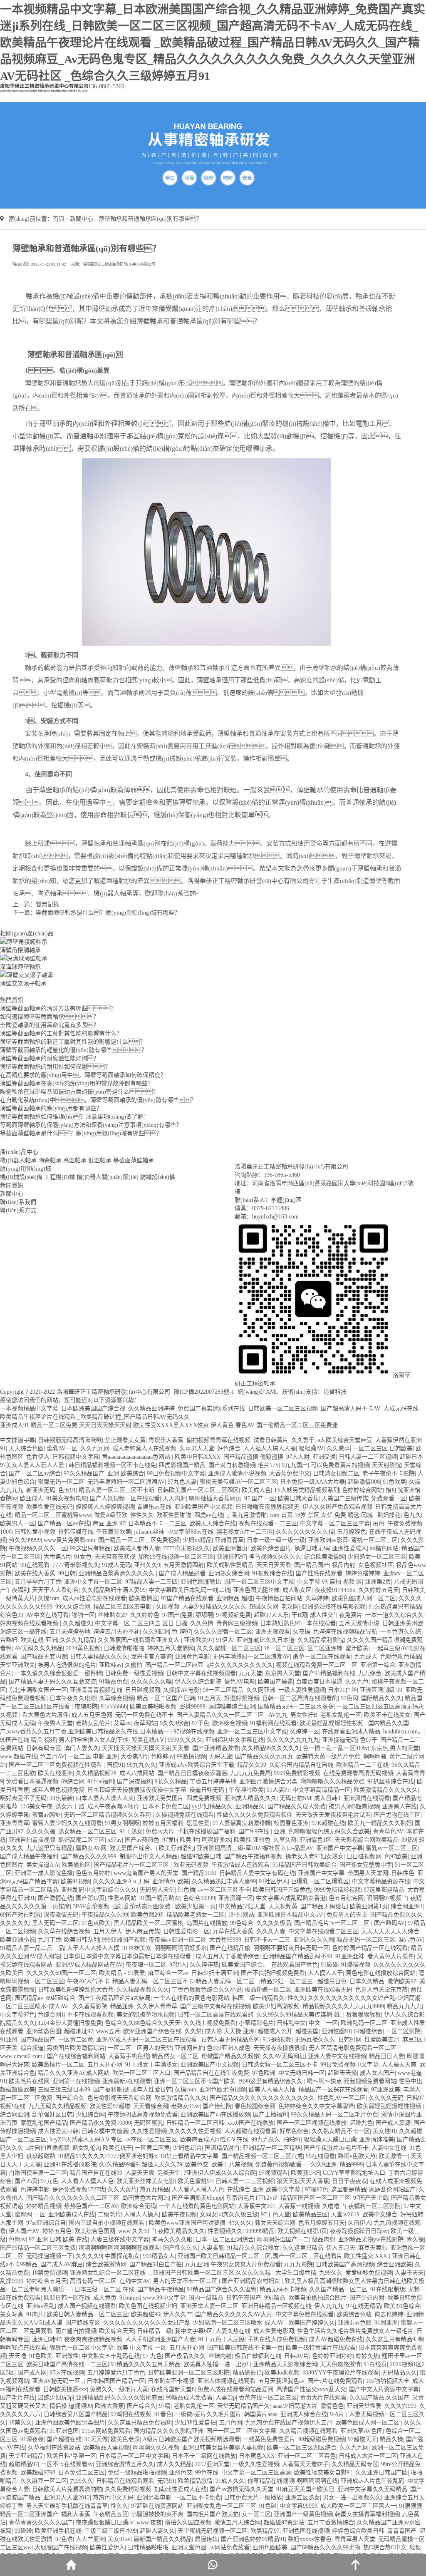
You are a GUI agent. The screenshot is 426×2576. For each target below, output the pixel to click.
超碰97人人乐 (271, 1615)
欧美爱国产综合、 (133, 1848)
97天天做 (96, 2439)
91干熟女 (131, 1831)
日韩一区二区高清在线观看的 (300, 1698)
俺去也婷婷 (389, 2314)
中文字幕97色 (17, 2015)
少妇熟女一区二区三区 (377, 1557)
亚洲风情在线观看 (367, 1798)
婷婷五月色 (57, 2231)
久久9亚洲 (156, 1632)
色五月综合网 (346, 1898)
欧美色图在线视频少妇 (148, 2306)
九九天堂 (250, 1673)
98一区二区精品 (223, 1690)
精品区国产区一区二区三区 (315, 2198)
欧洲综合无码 (139, 2206)
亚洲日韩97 (231, 1557)
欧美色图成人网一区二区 (364, 1598)
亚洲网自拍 (189, 2048)
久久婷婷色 (145, 1615)
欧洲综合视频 (230, 1723)
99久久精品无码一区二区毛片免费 (334, 2115)
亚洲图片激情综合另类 (268, 1782)
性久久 (296, 1998)
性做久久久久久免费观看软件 (255, 1815)
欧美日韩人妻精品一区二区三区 (87, 2314)
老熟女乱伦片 (93, 1723)
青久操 (415, 2239)
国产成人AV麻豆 (62, 2264)
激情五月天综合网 (238, 2523)
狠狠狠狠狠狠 (364, 2015)
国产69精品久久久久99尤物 (325, 2547)
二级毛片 (109, 2214)
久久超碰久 (77, 1623)
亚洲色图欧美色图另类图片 (70, 2423)
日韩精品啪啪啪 (148, 2547)
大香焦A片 (57, 1557)
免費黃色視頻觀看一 (281, 2164)
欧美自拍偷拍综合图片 (317, 2298)
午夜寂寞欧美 (114, 1532)
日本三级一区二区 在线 (104, 2289)
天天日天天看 (274, 1565)
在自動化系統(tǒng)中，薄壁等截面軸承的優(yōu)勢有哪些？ (98, 1100)
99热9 (409, 1840)
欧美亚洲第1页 (369, 1906)
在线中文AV (135, 2281)
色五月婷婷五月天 (322, 2223)
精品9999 (351, 2164)
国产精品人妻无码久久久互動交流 (52, 1682)
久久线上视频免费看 (210, 2023)
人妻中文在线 (389, 2148)
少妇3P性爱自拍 (195, 2423)
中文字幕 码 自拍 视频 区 (329, 1582)
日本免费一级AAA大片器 (312, 1482)
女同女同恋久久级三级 (229, 2214)
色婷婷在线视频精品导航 (345, 1632)
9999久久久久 (185, 1740)
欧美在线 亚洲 (39, 1640)
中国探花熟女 (122, 2256)
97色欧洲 (264, 2073)
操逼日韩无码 (312, 1548)
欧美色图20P (147, 1915)
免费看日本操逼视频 (32, 1782)
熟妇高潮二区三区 (82, 1840)
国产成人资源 (393, 2123)
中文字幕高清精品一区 (322, 1790)
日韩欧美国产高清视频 (345, 2264)
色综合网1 (51, 2015)
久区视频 (168, 1607)
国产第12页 (90, 1898)
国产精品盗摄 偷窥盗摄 (253, 1457)
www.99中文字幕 (164, 2298)
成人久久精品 (174, 2464)
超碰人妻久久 (157, 2531)
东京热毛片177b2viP (252, 2198)
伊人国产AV (24, 2231)
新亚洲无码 (41, 1490)
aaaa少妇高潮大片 (295, 2406)
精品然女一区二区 (175, 2056)
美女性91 (384, 2131)
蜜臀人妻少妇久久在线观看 (67, 1823)
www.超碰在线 (19, 1757)
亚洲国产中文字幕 (339, 1848)
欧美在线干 (117, 2148)
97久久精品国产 (84, 1473)
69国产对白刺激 (20, 1915)
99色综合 (242, 1923)
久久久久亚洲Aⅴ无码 (121, 1881)
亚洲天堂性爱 (364, 2406)
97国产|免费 (177, 1615)
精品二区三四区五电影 (123, 1607)
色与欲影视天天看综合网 (119, 2098)
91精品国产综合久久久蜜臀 (222, 2289)
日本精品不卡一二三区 (157, 1523)
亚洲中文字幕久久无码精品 (372, 2489)
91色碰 (268, 2506)
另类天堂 (169, 2173)
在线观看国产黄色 (295, 1965)
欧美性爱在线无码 (50, 1507)
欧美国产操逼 (275, 1682)
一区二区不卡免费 (198, 2498)
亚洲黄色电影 (192, 1657)
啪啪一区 (83, 1615)
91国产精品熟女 (160, 1898)
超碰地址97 (79, 2031)
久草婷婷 (317, 1598)
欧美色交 (197, 2164)
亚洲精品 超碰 (235, 1598)
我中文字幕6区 (194, 2331)
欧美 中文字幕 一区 (141, 2348)
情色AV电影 (240, 1682)
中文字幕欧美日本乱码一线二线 (189, 1590)
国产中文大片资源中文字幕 (384, 2389)
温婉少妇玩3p (55, 2398)
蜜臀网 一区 (30, 2214)
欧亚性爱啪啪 (174, 1515)
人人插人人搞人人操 (270, 1448)
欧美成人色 (256, 1490)
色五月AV (52, 1757)
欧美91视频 (75, 1881)
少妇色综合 (187, 2148)
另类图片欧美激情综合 (76, 2048)
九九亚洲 (196, 2264)
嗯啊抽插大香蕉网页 (215, 1498)
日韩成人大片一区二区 (368, 2456)
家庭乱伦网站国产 (392, 2189)
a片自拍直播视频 (48, 2148)
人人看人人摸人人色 (87, 2181)
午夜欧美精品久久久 (178, 2231)
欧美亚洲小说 (17, 1940)
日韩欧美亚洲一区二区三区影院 (189, 2373)
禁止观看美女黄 (125, 1440)
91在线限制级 (388, 2289)
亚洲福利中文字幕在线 (235, 1740)
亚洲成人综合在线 (304, 2414)
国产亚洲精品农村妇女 (252, 2281)
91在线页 (375, 2364)
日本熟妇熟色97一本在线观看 (298, 1623)
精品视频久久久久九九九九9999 (343, 2006)
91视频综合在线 (272, 1573)
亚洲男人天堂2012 (67, 2498)
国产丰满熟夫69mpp (197, 2198)
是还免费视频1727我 (79, 2189)
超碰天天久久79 (162, 2164)
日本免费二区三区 (82, 2473)
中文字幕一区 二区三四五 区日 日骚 (141, 1623)
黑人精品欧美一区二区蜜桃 (149, 1923)
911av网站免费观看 (106, 2431)
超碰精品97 (23, 2464)
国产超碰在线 (64, 2439)
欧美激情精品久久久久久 (386, 1790)
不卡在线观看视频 (90, 2015)
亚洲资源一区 (235, 1898)
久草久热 (285, 1840)
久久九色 (357, 1682)
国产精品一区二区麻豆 (174, 1665)
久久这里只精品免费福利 (140, 2423)
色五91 (67, 1490)
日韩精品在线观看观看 (125, 2481)
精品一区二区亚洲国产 (29, 2514)
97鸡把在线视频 (131, 2414)
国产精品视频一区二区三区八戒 (262, 2156)
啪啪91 (292, 2140)
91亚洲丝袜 (350, 1956)
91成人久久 (230, 2481)
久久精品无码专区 (355, 2464)
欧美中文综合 (380, 2214)
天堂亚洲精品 (26, 2456)
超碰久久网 (264, 1607)
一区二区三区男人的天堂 (140, 2048)
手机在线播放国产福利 (206, 1831)
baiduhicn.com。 (403, 1732)
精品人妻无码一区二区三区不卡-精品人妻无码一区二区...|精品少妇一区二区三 (213, 1981)
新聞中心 (82, 219)
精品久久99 (252, 1765)
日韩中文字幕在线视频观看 (201, 1673)
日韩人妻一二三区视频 (368, 1457)
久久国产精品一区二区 (338, 2289)
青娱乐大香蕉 (166, 1440)
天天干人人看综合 (55, 1590)
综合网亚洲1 (407, 1906)
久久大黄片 (122, 2189)
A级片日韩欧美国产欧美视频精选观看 (191, 2439)
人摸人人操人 (141, 2214)
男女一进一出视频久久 (352, 2498)
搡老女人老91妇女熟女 (315, 1856)
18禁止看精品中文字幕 (189, 2156)
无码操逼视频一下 (50, 2256)
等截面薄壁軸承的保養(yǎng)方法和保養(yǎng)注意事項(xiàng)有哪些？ (91, 1125)
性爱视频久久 (225, 2231)
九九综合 (370, 1673)
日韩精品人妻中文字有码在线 (257, 1873)
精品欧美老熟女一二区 (196, 1915)
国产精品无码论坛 (324, 1906)
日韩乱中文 (291, 2023)
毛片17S (268, 1465)
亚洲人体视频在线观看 (226, 2381)
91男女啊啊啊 (122, 1823)
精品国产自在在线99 (96, 2173)
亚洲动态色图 (44, 2031)
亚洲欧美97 (198, 1640)
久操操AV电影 (181, 1690)
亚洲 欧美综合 (126, 1473)
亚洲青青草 (229, 1540)
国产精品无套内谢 (44, 1657)
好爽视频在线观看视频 (30, 1623)
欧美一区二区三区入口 (141, 2073)
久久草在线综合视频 (64, 1931)
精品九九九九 (404, 2006)
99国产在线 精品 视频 (28, 1740)
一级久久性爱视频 (256, 2464)
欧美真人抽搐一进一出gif (217, 2364)
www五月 (108, 2031)
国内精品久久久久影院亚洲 (168, 2431)
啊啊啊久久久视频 (156, 2448)
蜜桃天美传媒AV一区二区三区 (238, 1482)
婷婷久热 (367, 2356)
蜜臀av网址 (46, 1815)
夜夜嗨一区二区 (146, 1965)
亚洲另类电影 (154, 2498)
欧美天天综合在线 (213, 1523)
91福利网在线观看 (273, 1723)
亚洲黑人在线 (399, 1806)
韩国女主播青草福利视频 (367, 2514)
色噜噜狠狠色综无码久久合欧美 (329, 1831)
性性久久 (142, 1515)
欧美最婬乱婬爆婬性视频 (332, 1723)
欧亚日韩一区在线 (67, 2298)
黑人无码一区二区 (55, 1923)
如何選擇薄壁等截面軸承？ (50, 1017)
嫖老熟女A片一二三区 (245, 1532)
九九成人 (366, 1657)
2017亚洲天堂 (212, 2464)
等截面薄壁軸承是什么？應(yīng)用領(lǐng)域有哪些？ (81, 1133)
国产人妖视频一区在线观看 (125, 1498)
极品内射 (344, 1565)
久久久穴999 (400, 2406)
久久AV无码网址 (284, 2056)
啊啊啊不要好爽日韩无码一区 (291, 1948)
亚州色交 (181, 2473)
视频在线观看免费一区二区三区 (317, 1665)
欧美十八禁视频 (232, 2164)
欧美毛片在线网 (29, 2081)
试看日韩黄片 (271, 1440)
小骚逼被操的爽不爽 (157, 2514)
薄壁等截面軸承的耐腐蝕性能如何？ (50, 1058)
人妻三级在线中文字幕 (120, 2239)
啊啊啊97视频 (384, 1898)
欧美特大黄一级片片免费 (328, 1757)
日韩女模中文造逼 (105, 2131)
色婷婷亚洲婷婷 (332, 2356)
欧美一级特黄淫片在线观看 (321, 2348)
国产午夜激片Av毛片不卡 (336, 2148)
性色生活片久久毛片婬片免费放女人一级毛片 (355, 2331)
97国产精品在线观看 (187, 1598)
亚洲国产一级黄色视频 (303, 2514)
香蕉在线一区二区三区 (268, 2398)
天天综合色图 (26, 1448)
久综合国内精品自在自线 (301, 1765)
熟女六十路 (70, 1806)
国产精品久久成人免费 (297, 1806)
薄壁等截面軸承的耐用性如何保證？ (55, 1067)
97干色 (201, 1723)
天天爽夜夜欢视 (115, 1557)
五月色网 (230, 2423)
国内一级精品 (206, 2298)
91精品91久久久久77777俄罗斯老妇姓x (108, 2156)
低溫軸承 (100, 1160)
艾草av (122, 1723)
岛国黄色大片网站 (146, 2198)
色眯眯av (162, 1757)
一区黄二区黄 (76, 2040)
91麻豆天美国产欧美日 (305, 2489)
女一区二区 (256, 2514)
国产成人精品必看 (182, 1573)
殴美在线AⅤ (148, 1740)
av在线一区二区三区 (151, 2140)
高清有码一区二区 (93, 2281)
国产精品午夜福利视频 (253, 1856)
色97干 (369, 1740)
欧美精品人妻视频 (106, 2448)
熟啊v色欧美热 (357, 2156)
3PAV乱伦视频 (91, 1906)
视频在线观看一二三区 (268, 1523)
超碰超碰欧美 (17, 2090)
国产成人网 (32, 2373)
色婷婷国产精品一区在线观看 (370, 1948)
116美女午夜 (36, 1806)
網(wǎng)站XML (258, 1392)
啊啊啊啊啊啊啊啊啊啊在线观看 (119, 2248)
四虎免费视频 (204, 1798)
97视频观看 (273, 2173)
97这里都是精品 (384, 1890)
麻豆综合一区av (168, 1973)
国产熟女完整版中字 (366, 1865)
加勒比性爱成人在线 (181, 2489)
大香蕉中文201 (256, 2206)
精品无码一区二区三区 (366, 1940)
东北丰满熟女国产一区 (38, 1690)
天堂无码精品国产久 (243, 2406)
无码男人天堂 (157, 1890)
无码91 (166, 2481)
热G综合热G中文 (385, 2547)
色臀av (17, 2239)
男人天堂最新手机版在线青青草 (67, 2506)
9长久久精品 (171, 1782)
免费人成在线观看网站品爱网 (235, 2389)
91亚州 (9, 2040)
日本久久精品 (367, 1981)
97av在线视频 (67, 2373)
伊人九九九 (329, 2306)
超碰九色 (361, 2123)
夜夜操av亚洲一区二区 (177, 1940)
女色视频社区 (376, 1565)
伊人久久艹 (178, 2314)
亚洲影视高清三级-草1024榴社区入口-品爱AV (255, 1848)
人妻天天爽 (140, 2173)
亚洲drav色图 (355, 2323)
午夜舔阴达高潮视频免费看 (143, 2115)
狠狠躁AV (311, 1448)
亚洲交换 (324, 1457)
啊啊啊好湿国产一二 (283, 2239)
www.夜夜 (149, 2523)
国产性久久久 (181, 2248)
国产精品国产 (312, 1565)
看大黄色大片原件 (45, 1715)
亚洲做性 (67, 2356)
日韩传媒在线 (76, 1532)
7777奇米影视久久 (186, 1548)
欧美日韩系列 (82, 1940)
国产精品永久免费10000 (100, 2123)
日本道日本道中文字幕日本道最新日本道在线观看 (128, 1956)
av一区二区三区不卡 (224, 1890)
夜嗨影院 (86, 1707)
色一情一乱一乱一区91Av (335, 1748)
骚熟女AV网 (91, 1848)
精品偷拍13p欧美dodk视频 (266, 2373)
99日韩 (67, 1573)
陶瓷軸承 (50, 1160)
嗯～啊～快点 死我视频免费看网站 (352, 2081)
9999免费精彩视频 (297, 1773)
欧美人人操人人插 (272, 2090)
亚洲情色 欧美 (171, 1881)
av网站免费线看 (229, 2547)
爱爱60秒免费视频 (369, 2273)
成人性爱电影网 (274, 2331)
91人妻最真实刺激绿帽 (242, 1823)
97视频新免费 (233, 1615)
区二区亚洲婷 (325, 1648)
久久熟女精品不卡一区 (341, 2131)
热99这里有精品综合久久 (271, 2081)
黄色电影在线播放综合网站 (381, 1973)
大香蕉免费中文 (290, 1473)
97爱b (170, 1840)
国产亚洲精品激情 (215, 1748)
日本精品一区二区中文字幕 (134, 2456)
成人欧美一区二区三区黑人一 (358, 2506)
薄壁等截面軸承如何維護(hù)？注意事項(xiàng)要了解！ (75, 1117)
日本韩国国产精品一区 (116, 2381)
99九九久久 (141, 1765)
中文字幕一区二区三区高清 (256, 2473)
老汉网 (290, 1607)
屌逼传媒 (206, 2539)
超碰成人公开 (275, 2031)
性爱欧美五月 (382, 2040)
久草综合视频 (116, 1698)
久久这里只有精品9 (390, 2339)
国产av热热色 (142, 1840)
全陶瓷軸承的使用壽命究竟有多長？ (50, 1025)
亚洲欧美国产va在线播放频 (215, 2115)
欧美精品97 (265, 2531)
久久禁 (193, 2031)
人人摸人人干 (325, 1973)
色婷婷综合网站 (362, 1490)
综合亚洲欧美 (394, 2264)
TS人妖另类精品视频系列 (306, 1490)
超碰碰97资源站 (284, 2523)
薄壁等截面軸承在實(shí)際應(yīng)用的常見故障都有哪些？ (77, 1083)
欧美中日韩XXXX (198, 1457)
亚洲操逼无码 (339, 1740)
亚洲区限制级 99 (381, 1690)
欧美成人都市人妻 (137, 1548)
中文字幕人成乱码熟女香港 (291, 1898)
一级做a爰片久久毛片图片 (208, 2414)
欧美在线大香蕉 (35, 1573)
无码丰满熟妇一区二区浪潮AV (126, 1482)
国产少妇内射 (367, 2298)
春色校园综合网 (255, 2106)
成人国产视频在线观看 (87, 2306)
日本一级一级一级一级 (276, 1540)
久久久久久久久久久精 (305, 1532)
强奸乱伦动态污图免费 (142, 1906)
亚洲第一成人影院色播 (44, 1873)
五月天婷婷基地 (70, 1632)
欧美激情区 (144, 1598)
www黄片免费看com (69, 1540)
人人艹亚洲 (90, 2539)
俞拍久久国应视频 (188, 2523)
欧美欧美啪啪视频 (153, 1707)
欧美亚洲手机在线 (58, 2531)
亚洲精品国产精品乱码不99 (297, 1956)
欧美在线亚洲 (55, 1773)
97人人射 (298, 1457)
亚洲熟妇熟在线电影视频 (334, 1607)
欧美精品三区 (310, 2214)
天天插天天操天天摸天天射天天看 (146, 1748)
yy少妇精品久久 (212, 1806)
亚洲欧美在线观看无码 (323, 1990)
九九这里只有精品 (50, 1848)
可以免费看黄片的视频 (340, 1465)
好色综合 (229, 1448)
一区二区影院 (403, 2031)
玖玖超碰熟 (41, 2156)
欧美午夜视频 (179, 2214)
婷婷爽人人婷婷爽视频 (105, 1507)
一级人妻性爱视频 (302, 1690)
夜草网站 (145, 1723)
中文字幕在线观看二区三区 (323, 1931)
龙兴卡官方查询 (151, 1657)
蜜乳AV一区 (62, 1448)
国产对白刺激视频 (232, 1465)
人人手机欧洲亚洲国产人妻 (160, 2339)
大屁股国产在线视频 (61, 2547)
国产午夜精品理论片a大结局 (114, 1998)
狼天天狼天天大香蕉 (303, 2181)
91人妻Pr (278, 1790)
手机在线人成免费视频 (277, 2339)
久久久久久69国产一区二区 (61, 1973)
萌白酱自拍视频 (76, 2331)
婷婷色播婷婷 (363, 1573)
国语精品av (29, 1998)
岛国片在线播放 (207, 1923)
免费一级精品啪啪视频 (137, 2473)
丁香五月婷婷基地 (213, 1782)
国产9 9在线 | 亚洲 (262, 1831)
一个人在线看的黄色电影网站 (191, 1998)
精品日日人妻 (386, 2056)
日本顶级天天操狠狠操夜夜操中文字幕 (137, 1790)
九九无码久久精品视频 (57, 2106)
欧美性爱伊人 (107, 2547)
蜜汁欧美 (357, 1648)
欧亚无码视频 (191, 1865)
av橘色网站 (384, 1548)
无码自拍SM (295, 1798)
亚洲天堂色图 (189, 2547)
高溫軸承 (75, 1160)
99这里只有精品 (90, 1548)
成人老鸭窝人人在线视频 (144, 1448)
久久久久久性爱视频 (195, 2131)
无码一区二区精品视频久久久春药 (108, 1815)
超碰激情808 (364, 1482)
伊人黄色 (222, 1425)
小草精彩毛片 (256, 2023)
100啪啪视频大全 (388, 2381)
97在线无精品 (364, 2306)
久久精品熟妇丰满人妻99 (114, 1590)
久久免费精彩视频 (128, 2489)
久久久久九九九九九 (293, 1740)
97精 (165, 2406)
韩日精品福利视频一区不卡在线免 (112, 1465)
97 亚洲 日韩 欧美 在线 (58, 2239)
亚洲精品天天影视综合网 (285, 2364)
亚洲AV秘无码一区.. (58, 2381)
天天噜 (17, 2356)
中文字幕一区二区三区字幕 (335, 1523)
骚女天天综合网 (275, 2223)
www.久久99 (134, 2231)
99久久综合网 (73, 1607)
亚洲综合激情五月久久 (125, 2464)
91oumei (130, 2298)
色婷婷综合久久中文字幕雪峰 (316, 2106)
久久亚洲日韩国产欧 (381, 2473)
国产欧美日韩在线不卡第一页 (245, 2348)
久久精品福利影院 (321, 1640)
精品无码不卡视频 (283, 2289)
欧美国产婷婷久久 (312, 2323)
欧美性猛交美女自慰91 (323, 2473)
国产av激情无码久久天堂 (241, 2489)
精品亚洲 (122, 2006)
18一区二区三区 (284, 1648)
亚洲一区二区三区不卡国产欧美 (195, 2081)
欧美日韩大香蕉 (298, 1498)
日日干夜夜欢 (349, 2181)
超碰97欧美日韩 (201, 1856)
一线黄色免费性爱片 (269, 2439)
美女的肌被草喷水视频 (146, 2015)
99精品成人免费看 (189, 2398)
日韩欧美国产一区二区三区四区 (198, 1490)
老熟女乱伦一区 (341, 1715)
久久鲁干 (303, 1440)
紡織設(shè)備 (158, 1177)
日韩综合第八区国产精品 (76, 2414)
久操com (49, 1598)
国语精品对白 (222, 2148)
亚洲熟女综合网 (229, 1573)
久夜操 (302, 1632)
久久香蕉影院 (90, 2006)
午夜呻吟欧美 (246, 1790)
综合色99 (12, 1615)
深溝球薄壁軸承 (20, 967)
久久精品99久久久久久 (271, 1748)
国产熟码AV (389, 1923)
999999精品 (260, 2231)
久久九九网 (95, 1448)
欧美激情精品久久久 (181, 2098)
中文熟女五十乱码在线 (111, 2356)
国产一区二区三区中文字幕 (259, 1582)
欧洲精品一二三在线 (362, 1765)
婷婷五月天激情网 (171, 1648)
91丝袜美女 (137, 1948)
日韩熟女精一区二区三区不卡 (280, 2065)
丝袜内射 (220, 2356)
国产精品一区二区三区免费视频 (139, 1540)
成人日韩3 (327, 1798)
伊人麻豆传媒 (143, 1931)
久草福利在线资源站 (54, 2448)
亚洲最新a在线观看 (126, 2081)
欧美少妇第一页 (196, 1906)
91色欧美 (394, 1482)
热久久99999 (25, 1540)
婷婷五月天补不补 (116, 1632)
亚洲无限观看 (272, 1632)
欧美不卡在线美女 (387, 1715)
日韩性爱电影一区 (186, 1931)
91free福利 (101, 1782)
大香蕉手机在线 (129, 2056)
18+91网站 (241, 1915)
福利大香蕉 (76, 2514)
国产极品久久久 (185, 2356)
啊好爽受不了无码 (23, 1798)
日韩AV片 (297, 2356)
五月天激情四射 (183, 1565)
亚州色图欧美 (270, 2547)
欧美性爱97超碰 (110, 2106)
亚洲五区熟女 (302, 2498)
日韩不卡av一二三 (267, 1940)
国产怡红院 (217, 2106)
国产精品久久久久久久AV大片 (234, 2314)
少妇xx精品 (197, 1540)
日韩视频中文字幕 (76, 1457)
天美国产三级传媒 (345, 1498)
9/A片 (338, 2414)
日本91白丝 (342, 1690)
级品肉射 (324, 2239)
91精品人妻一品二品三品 (32, 1948)
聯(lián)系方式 (18, 1210)
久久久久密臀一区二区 (223, 1632)
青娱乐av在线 (154, 1507)
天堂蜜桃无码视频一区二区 (213, 2531)
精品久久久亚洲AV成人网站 (74, 2073)
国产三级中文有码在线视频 (215, 2006)
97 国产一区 (260, 1498)
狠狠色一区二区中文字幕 (82, 2348)
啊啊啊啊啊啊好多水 (181, 1948)
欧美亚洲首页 (230, 1548)
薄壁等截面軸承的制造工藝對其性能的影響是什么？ (73, 1042)
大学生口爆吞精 (296, 2273)
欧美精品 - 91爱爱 (122, 1973)
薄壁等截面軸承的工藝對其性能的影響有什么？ (61, 1033)
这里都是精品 (349, 2189)
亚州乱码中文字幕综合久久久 (99, 1890)
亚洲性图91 (336, 2031)
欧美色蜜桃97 (195, 2181)
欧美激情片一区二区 (58, 2065)
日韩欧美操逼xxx (65, 2389)
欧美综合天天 (116, 2331)
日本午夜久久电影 (73, 1698)
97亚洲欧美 (386, 2090)
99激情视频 (191, 1757)
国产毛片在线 (17, 2398)
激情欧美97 (402, 1981)
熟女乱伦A (86, 2148)
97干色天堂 (275, 2214)
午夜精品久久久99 (105, 1915)
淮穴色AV (411, 1940)
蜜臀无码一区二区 (61, 1482)
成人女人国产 (377, 2073)
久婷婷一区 (305, 1732)
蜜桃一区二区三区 (374, 1540)
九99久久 (331, 2273)
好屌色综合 (294, 2131)
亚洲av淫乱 (41, 2306)
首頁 (59, 219)
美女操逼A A (42, 1865)
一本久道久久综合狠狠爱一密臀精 (58, 1673)
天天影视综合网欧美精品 (367, 1840)
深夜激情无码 (61, 1915)
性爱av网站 (122, 1898)
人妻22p (226, 2398)
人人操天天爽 (399, 2065)
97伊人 (178, 1965)
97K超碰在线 (328, 1823)
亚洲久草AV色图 (362, 2431)
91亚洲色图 (64, 2431)
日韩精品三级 (154, 2331)
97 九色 (152, 2356)
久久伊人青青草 (157, 2006)
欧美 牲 (189, 1840)
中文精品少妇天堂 (242, 1906)
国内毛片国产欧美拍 (213, 2514)
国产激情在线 (55, 1898)
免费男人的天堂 (347, 1915)
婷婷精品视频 (44, 2206)
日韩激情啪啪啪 (124, 1648)
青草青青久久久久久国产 (41, 2523)
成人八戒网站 (137, 1773)
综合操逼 (32, 2048)
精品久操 (391, 2439)
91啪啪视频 (277, 2040)
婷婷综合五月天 (47, 2281)
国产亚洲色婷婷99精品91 (253, 2539)
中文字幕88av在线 (190, 1532)
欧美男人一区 (17, 1523)
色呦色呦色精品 (401, 1657)
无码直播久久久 (315, 2040)
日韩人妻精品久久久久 (99, 1657)
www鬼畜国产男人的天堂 (146, 1873)
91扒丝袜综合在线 (391, 1782)
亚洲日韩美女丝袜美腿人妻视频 (223, 2448)
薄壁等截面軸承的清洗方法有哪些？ (58, 1008)
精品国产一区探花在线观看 (333, 2090)
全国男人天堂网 (368, 1873)
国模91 (115, 1765)
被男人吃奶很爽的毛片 (67, 1665)
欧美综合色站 (354, 2314)
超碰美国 (307, 2031)
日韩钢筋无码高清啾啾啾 (70, 1440)
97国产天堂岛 (371, 2198)
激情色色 (332, 2406)
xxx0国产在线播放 (250, 2123)
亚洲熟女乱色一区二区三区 (221, 2506)
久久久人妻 (271, 1931)
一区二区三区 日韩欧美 (383, 1448)
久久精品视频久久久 (143, 1990)
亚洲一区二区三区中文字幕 (252, 1732)
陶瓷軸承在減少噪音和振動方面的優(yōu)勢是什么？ (79, 1092)
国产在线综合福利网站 (76, 2056)
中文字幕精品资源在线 (381, 1881)
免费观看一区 (389, 1498)
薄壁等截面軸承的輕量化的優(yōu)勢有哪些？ (73, 1050)
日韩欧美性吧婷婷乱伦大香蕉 (76, 1990)
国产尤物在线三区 (397, 1815)
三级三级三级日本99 (64, 2090)
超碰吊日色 (332, 1981)
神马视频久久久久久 (275, 1557)
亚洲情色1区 (316, 1840)
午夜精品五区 (111, 2514)
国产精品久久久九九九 (264, 1757)
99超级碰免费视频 (322, 2439)
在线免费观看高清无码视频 (358, 1773)
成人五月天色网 (92, 1715)
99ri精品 (275, 2298)
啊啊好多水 (216, 1840)
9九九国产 (295, 1465)
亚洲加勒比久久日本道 (265, 1640)
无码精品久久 (399, 2373)
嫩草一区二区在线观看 (322, 1657)
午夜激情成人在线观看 (240, 1865)
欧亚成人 (32, 1498)
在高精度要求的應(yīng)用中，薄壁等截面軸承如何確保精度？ (83, 1075)
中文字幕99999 (298, 2506)
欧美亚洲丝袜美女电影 (146, 2181)
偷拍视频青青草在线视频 (218, 1440)
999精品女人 (159, 2256)
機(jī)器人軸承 (18, 1160)
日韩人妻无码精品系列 (230, 2040)
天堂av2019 (345, 2214)
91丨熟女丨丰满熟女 (151, 2065)
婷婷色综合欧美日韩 (358, 2531)
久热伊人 (359, 2223)
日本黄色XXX (257, 2456)
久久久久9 (89, 2256)
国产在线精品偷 (230, 1948)
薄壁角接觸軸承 (20, 950)
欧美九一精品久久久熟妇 (380, 1823)
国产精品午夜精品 (161, 2289)
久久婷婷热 (204, 1965)
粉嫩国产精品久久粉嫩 (230, 2056)
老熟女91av (185, 2106)
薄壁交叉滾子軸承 (23, 983)
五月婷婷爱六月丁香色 (116, 2373)
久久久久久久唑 (151, 1682)
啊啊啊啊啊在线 (317, 2481)
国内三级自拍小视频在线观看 (107, 2223)
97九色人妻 (182, 1482)
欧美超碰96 (146, 2314)
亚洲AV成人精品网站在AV (89, 1965)
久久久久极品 (274, 1923)
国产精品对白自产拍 (156, 2264)
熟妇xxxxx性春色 (310, 2539)
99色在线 (207, 2473)
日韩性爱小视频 (35, 1532)
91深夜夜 (32, 2439)
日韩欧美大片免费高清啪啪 (67, 2489)
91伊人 (225, 1640)
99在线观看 (35, 1565)
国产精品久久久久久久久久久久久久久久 (262, 2098)
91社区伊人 (273, 1881)
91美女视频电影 (67, 1498)
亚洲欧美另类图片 (160, 1798)
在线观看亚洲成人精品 (351, 1732)
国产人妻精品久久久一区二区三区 (221, 1715)
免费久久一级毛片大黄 (119, 2389)
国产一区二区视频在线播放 (312, 2123)
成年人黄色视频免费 (58, 1790)
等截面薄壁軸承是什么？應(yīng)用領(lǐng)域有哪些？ (108, 913)
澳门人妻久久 (82, 1748)
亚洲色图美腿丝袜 (256, 1590)
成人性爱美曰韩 (58, 2131)
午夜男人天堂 (55, 1723)
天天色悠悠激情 (340, 2364)
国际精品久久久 (381, 1698)
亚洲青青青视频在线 (96, 1690)
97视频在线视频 (194, 1732)
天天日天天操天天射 (105, 1425)
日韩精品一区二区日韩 (195, 2123)
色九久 (412, 1515)
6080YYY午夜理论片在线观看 (341, 2373)
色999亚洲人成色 (229, 2048)
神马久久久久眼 (172, 2239)
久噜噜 (331, 2206)
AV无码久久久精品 (39, 1648)
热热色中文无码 (113, 2498)
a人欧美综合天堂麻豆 (345, 1440)
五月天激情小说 (359, 1623)
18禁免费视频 (50, 2273)
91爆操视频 (356, 1965)
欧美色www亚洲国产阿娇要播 (187, 2223)
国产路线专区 (83, 2323)
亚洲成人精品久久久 (250, 1798)
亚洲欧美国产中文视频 (203, 1507)
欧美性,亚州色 (252, 1840)
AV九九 (278, 1715)
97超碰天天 (362, 2439)
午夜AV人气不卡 (88, 1981)
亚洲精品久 (250, 1806)
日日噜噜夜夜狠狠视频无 (267, 1507)
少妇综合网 (90, 2115)
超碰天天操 (342, 2073)
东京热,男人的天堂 (395, 1748)
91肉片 (35, 2314)
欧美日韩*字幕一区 (71, 2456)
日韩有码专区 (44, 1748)
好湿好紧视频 (242, 1698)
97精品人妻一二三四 (151, 1582)
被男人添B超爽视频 (354, 1806)
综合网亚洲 (15, 2115)
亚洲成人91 (15, 1425)
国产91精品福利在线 (329, 1673)
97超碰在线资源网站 (157, 2506)
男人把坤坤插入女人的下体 (94, 1740)
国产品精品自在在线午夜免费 (211, 2073)
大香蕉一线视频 (299, 2206)
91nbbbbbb (114, 1707)
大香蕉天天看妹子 (305, 2464)
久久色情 (202, 1623)
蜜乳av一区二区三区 (392, 1848)
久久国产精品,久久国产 (379, 2398)
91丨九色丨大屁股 (221, 2339)
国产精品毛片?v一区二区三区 (132, 1865)
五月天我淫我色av (281, 2381)
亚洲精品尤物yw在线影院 (371, 2239)
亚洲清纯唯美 (376, 2140)
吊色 (379, 1523)
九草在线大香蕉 (233, 1931)
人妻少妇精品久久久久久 (214, 1607)
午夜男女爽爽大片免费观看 (246, 2264)
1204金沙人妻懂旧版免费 (70, 2023)
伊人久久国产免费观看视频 (337, 1507)
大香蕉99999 (225, 1940)
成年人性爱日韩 (151, 2090)
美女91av (119, 2539)
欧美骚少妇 (305, 2173)
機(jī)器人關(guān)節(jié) (108, 1177)
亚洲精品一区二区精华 (272, 2148)
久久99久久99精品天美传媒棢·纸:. (300, 2015)
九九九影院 (298, 2264)
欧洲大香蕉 (109, 2406)
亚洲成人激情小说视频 (237, 1473)
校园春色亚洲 (291, 1823)
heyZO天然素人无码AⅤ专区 (86, 2140)
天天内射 (174, 1498)
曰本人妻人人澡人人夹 (105, 1798)
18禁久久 (20, 2423)
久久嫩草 (338, 1448)
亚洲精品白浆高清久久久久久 (117, 1573)
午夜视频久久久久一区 (38, 1548)
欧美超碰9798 (38, 2473)
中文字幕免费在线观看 (305, 2314)
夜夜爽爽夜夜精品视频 (93, 2339)
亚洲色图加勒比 (201, 1582)
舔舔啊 (204, 1615)
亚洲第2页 (378, 1582)
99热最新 (61, 1798)
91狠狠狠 (411, 2506)
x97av (115, 1840)
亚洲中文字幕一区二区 (93, 1582)
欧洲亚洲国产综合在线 (152, 2031)
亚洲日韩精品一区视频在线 (276, 2306)
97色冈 (349, 1698)
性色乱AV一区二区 (342, 2098)
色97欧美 (396, 1856)
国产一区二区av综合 (35, 1473)
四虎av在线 (209, 1515)
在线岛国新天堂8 (173, 2389)
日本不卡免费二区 (166, 1806)
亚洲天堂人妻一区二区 (209, 2306)
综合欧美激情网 (324, 1557)
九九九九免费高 (250, 1773)
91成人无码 (116, 1565)
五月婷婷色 (352, 1532)
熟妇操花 (389, 1515)
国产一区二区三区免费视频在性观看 (56, 1765)
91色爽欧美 (96, 1923)
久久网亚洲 (261, 1690)
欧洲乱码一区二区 (364, 2023)
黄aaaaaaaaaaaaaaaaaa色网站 (137, 1457)
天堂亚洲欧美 (17, 1665)
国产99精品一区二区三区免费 (38, 2248)
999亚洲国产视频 (124, 1940)
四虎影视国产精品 (182, 1465)
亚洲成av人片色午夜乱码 (373, 2481)
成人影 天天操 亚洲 (230, 2031)
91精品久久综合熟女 (253, 2248)
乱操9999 (12, 2281)
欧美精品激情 (195, 2481)
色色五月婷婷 (93, 1873)
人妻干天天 (409, 2273)
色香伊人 (38, 1457)
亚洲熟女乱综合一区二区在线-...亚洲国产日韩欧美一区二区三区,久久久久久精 (171, 2273)
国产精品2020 (199, 1873)
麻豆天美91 (373, 2248)
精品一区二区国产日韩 (166, 1698)
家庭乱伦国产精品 (44, 2123)
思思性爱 (198, 1823)
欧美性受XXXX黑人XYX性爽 (171, 1425)
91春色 (163, 2414)
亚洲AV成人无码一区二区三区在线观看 (147, 2040)
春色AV (245, 1425)
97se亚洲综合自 (46, 2223)
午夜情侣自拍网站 (279, 1598)
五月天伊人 (108, 1931)
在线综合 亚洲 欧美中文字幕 (265, 2189)
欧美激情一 (393, 2156)
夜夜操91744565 (335, 1590)
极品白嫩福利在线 (258, 2356)
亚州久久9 (147, 1565)
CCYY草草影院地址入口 (354, 2173)
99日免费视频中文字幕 (176, 1473)
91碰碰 (329, 1965)
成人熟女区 (297, 1590)
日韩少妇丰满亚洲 (215, 1973)
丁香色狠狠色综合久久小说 (207, 1990)
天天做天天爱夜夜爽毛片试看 (333, 1815)
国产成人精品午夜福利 (29, 1856)
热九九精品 (154, 2189)
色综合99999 (199, 1898)
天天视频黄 (283, 1906)
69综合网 (73, 1782)
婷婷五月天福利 (163, 1823)
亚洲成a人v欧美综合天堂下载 (197, 1765)
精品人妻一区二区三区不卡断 (116, 1490)
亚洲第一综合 (378, 1665)
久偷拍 (134, 1665)
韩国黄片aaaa (261, 2414)
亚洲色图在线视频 (306, 2531)
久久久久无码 (386, 2098)
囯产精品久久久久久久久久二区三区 (73, 2198)
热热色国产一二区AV (91, 2206)
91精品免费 (114, 1682)
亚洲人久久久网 (314, 1940)
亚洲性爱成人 (349, 1548)
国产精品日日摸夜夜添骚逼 (192, 1773)
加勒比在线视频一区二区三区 (176, 1557)
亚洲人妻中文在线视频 (337, 2056)
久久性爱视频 (149, 2131)
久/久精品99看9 (119, 2164)
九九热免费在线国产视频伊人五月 (289, 2423)
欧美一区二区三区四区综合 (302, 2448)
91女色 (83, 1557)
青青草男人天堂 (355, 2539)
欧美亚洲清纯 (176, 1848)
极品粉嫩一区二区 (268, 1990)
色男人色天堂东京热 (381, 1990)
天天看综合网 (151, 2106)
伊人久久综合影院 (198, 1682)
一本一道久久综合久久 (394, 1615)
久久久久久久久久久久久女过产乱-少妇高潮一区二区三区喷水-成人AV (194, 2323)
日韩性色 (403, 1873)
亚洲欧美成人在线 (72, 2214)
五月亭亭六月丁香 (38, 1582)
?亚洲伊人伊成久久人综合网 (220, 2173)
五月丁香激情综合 (331, 2523)
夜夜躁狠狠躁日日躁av (359, 2231)
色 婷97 (181, 1632)
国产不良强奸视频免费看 (273, 1973)
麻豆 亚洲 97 (109, 1523)
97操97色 (317, 2189)
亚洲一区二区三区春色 (307, 2456)
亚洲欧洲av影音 (328, 1540)
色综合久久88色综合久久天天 (143, 2023)
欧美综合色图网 (95, 2231)
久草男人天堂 (197, 1448)
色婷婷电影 (35, 2189)
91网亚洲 (386, 2323)
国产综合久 (70, 2098)
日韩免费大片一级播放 (253, 2498)
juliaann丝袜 (149, 1532)
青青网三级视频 (237, 1623)
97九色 (50, 2181)
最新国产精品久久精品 (163, 2539)
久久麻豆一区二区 (44, 2481)
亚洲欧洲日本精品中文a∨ (290, 1915)
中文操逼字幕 (17, 1440)
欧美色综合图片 (271, 1548)
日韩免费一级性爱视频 (134, 1673)
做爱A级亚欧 (111, 1515)
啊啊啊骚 (375, 1757)
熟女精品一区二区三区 (87, 1831)
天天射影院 (386, 1465)
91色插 (186, 1890)
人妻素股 (213, 2248)
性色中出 (411, 2081)
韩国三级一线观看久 (258, 1998)
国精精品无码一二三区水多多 (296, 1707)
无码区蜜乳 (149, 2123)
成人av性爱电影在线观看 (94, 1598)
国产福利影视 (111, 2090)
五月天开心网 (105, 2065)
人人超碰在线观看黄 (250, 2131)
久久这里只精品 (303, 2248)
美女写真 (12, 2314)
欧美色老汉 (125, 2439)
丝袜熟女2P (113, 1615)
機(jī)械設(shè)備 (21, 1177)
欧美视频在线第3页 (302, 2231)
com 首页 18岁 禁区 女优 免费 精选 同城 (322, 1515)
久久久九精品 (77, 1640)
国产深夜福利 (134, 1782)
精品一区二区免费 (54, 1425)
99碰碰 (23, 2531)
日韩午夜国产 (244, 2298)
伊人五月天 (341, 2248)
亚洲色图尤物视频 (223, 2090)
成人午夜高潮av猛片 (113, 1806)
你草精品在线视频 (271, 2481)
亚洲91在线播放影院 (70, 2164)
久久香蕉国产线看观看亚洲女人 (139, 1640)
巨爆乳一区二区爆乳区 (320, 1881)
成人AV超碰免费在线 (336, 2339)
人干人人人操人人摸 (93, 1948)
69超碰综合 (61, 1998)
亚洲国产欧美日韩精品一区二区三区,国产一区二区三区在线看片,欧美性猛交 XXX (283, 2256)
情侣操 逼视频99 (71, 2406)
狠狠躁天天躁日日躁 (330, 2140)
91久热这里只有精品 (395, 1607)
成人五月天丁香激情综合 (228, 1956)
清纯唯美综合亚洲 (232, 1707)
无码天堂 (220, 1757)
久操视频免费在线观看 (185, 1815)
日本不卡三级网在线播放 (204, 2456)
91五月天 (210, 1698)
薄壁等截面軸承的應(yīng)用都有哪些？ (51, 1108)
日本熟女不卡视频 (171, 2381)
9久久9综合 (174, 1723)
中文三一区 (323, 2023)
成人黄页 (105, 2298)
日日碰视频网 (143, 1690)
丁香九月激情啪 (246, 1515)
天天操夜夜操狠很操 (280, 2048)
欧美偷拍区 (76, 1865)
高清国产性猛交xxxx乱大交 (311, 2389)
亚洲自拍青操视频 (32, 1840)
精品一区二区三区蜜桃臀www (53, 1515)
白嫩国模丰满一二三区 (38, 2173)
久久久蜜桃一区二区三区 (229, 1648)
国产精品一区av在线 (64, 1523)
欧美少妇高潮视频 (276, 2006)
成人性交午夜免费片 (336, 1615)
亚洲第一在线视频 (76, 2081)
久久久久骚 (41, 1831)
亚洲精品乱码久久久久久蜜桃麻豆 (119, 2398)
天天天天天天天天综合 (390, 1931)
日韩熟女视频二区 (336, 1473)
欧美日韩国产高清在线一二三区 (67, 2364)
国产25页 (26, 2181)
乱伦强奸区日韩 (52, 2115)
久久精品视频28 (96, 1773)
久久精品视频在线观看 (308, 2431)
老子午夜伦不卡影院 (389, 1473)
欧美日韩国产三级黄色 (282, 1890)
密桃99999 (192, 1707)
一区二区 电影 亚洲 (93, 1757)
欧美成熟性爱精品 (230, 1565)
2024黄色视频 (83, 1648)
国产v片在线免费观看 (335, 2381)
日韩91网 (350, 2040)
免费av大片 (160, 1831)
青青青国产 (402, 2531)
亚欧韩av (110, 1665)
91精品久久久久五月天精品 (146, 2364)
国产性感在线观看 (319, 1573)
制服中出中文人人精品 (149, 1856)
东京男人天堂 (282, 1673)
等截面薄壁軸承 (134, 1160)
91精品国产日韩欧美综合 (305, 1865)
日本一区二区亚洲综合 (225, 2239)
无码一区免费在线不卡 (144, 1715)
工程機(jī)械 (59, 1177)
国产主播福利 (270, 2115)
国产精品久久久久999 (89, 1856)
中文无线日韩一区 (302, 2073)
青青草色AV (388, 1831)
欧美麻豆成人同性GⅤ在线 (214, 2140)
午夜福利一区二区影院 (372, 2206)
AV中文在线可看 (47, 1615)
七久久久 (240, 2223)
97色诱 (64, 2539)
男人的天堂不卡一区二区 (186, 2281)
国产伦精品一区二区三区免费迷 (297, 1425)
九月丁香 (50, 1940)
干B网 (299, 1615)
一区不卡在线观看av (67, 2464)
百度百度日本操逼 (319, 1682)
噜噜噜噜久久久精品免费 (332, 1782)
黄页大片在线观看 (323, 2398)
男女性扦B (304, 1715)
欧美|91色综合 (402, 2306)
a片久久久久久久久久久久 (240, 1665)
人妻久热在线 (233, 2331)
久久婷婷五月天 (379, 1590)
